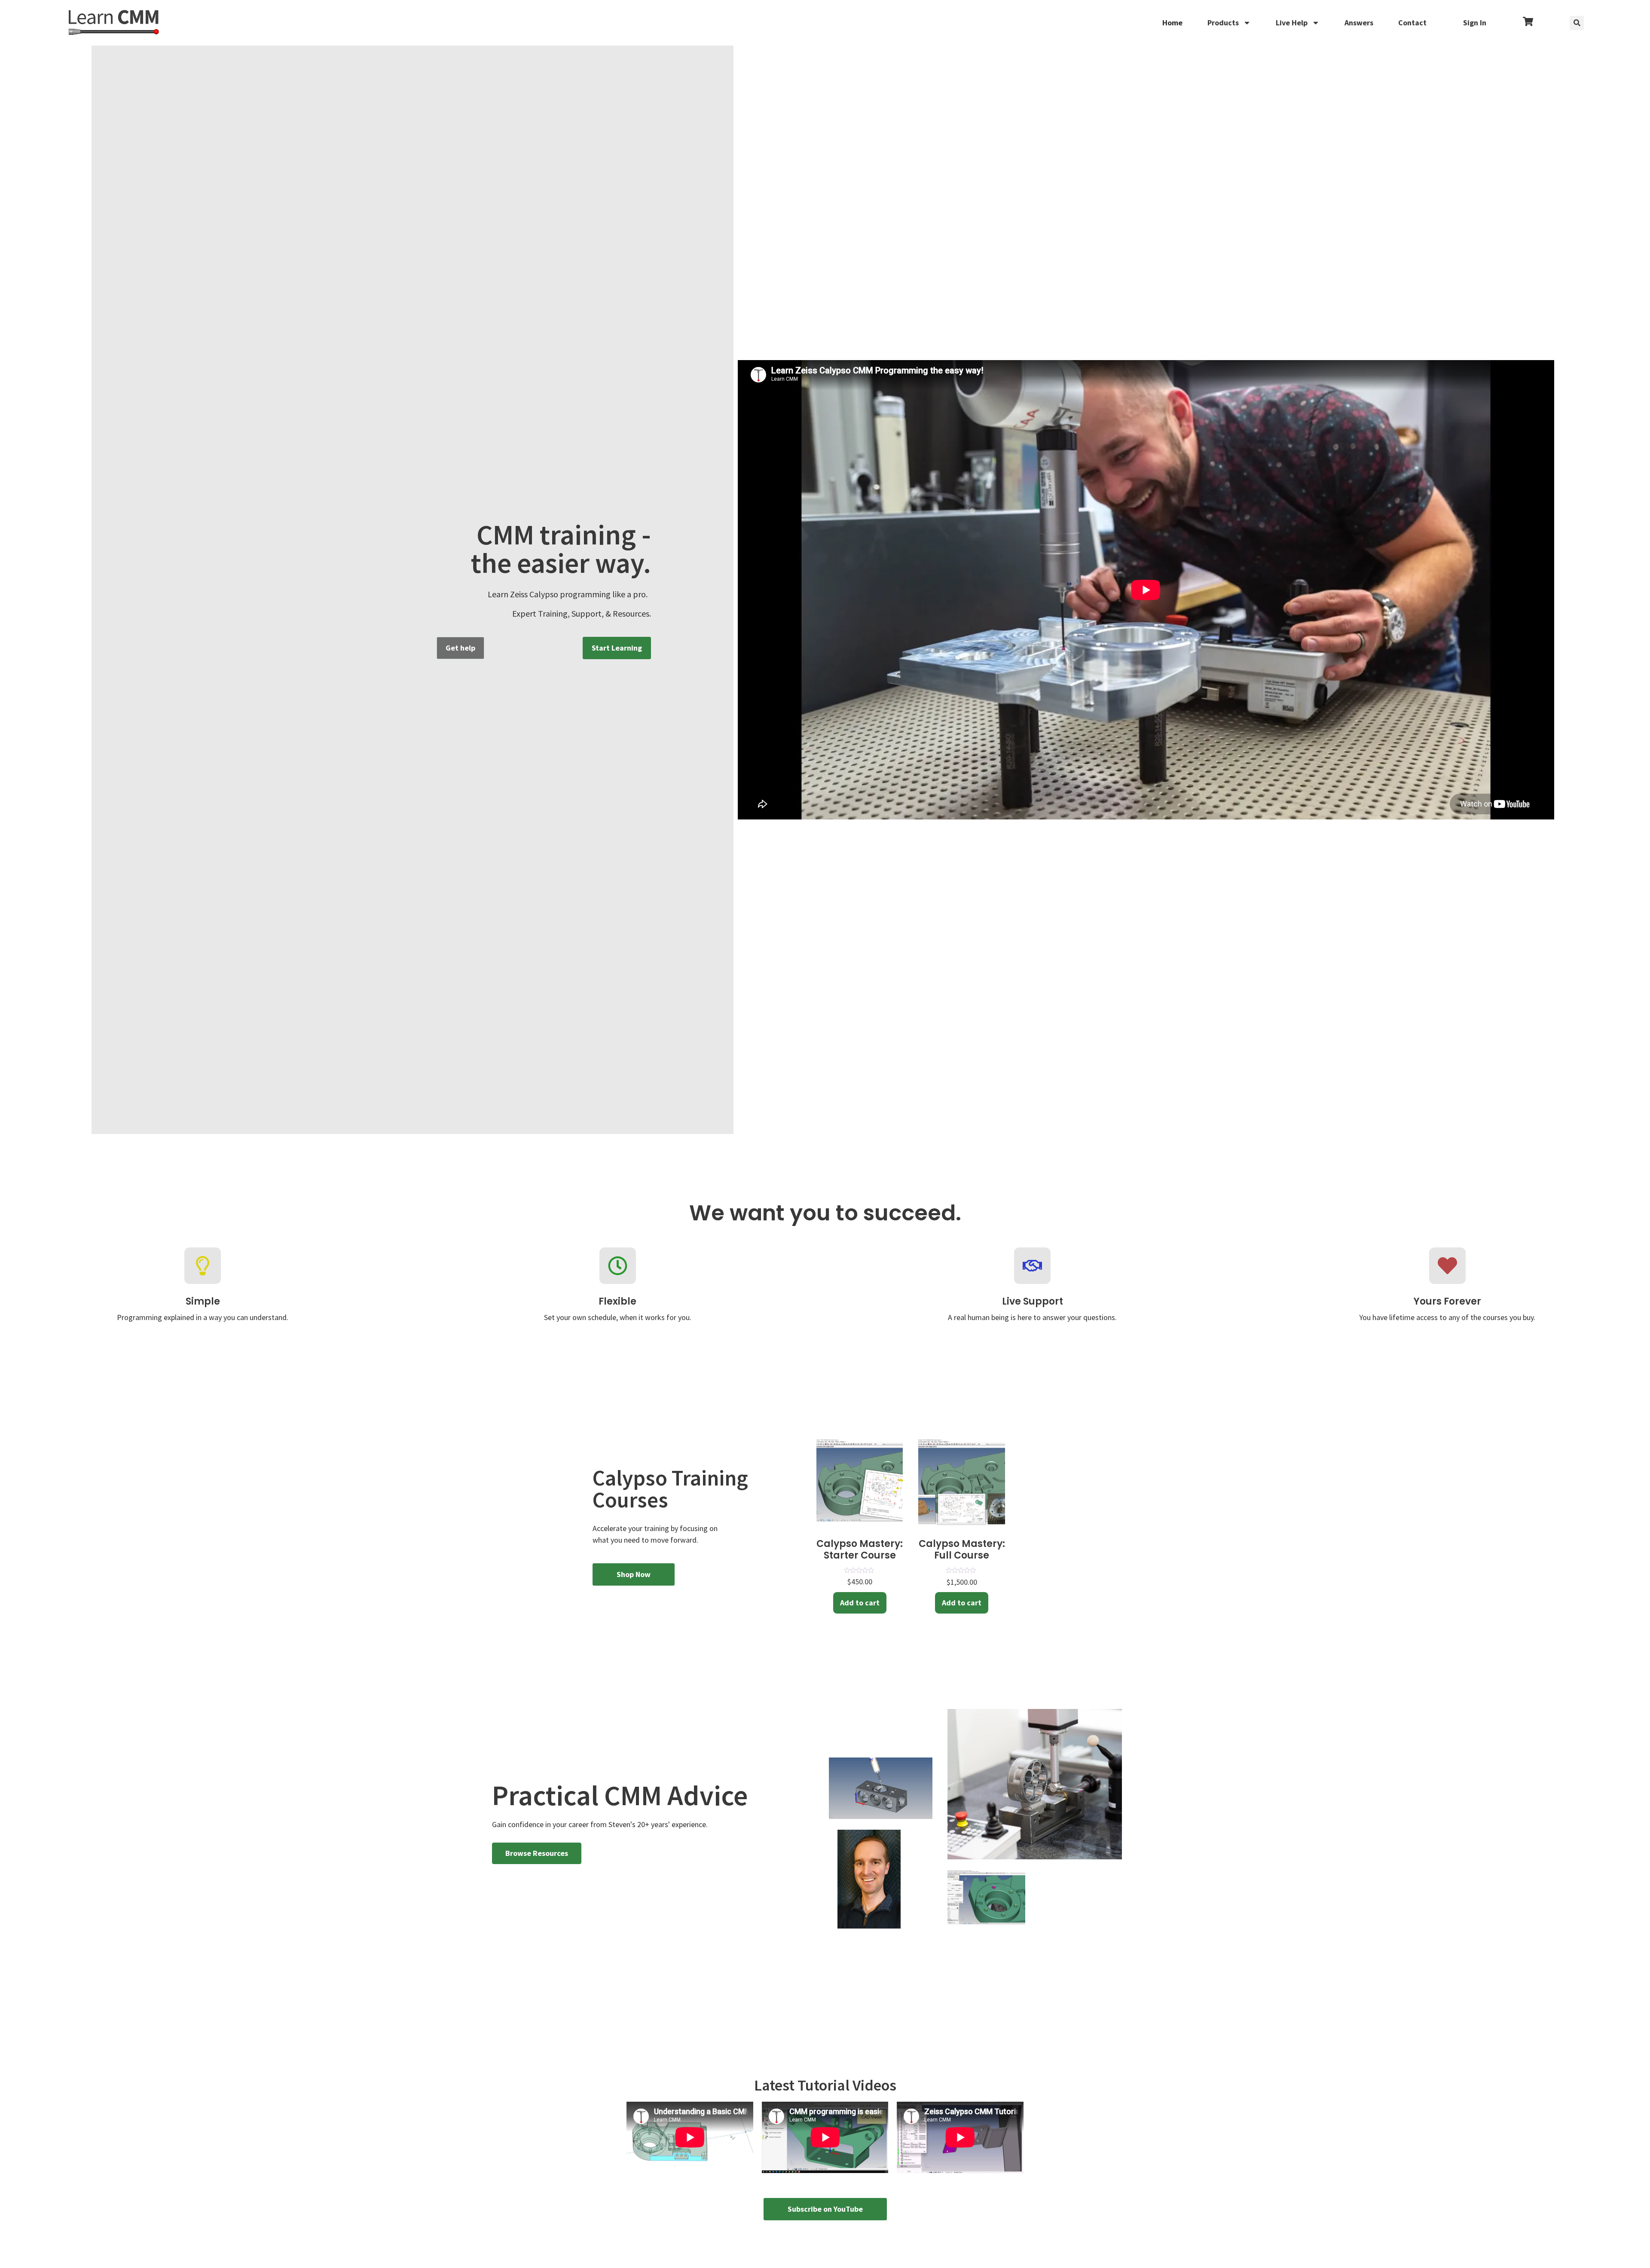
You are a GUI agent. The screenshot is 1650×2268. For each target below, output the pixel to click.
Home (1172, 23)
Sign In (1475, 23)
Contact (1412, 23)
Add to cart (860, 1603)
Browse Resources (537, 1853)
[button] (1577, 23)
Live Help (1292, 23)
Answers (1359, 23)
